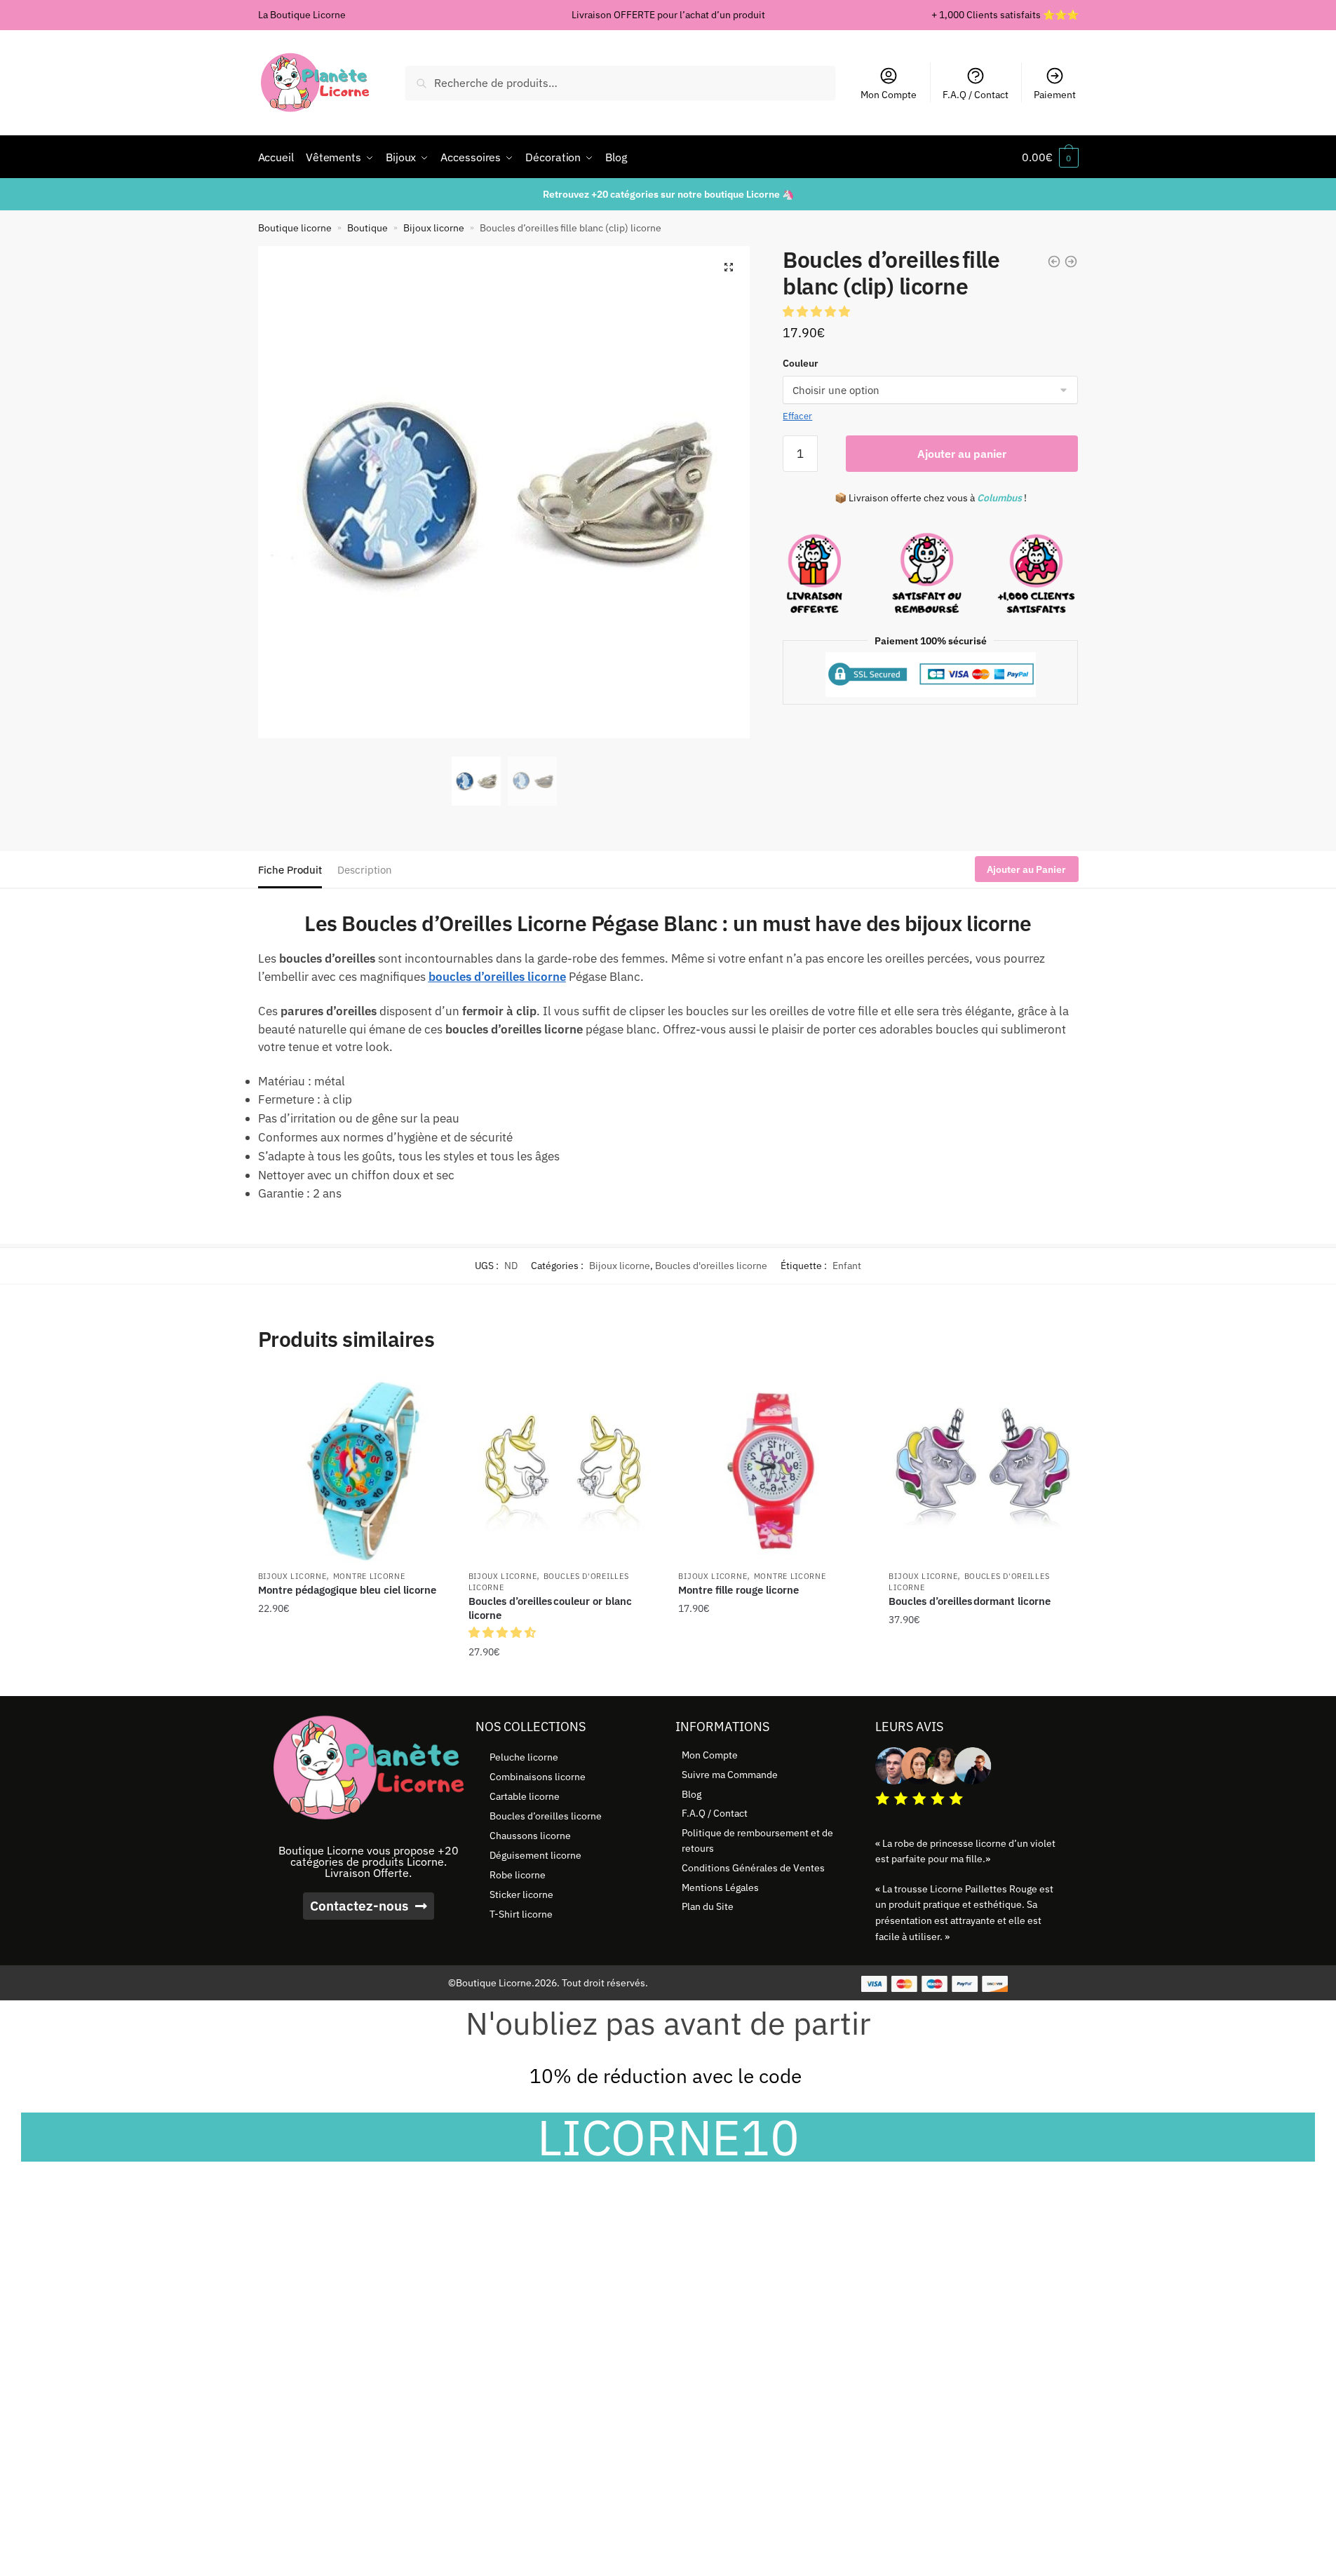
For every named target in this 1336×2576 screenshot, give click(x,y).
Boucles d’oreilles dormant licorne (970, 1601)
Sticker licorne (521, 1894)
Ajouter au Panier (1026, 869)
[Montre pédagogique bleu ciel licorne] (353, 1467)
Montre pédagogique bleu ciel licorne (347, 1590)
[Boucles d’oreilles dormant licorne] (983, 1467)
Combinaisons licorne (538, 1777)
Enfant (847, 1266)
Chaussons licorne (530, 1836)
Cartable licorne (525, 1796)
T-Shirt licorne (521, 1914)
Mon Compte (889, 95)
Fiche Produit (290, 870)
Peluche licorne (524, 1757)
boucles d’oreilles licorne (497, 977)
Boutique (367, 228)
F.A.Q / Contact (976, 95)
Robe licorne (518, 1875)
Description (365, 870)
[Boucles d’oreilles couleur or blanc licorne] (563, 1467)
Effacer (797, 416)
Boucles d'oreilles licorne (711, 1266)
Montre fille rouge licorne (738, 1590)
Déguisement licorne (535, 1855)
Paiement (1055, 95)
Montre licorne (369, 1576)
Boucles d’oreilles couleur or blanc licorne (550, 1608)
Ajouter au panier (962, 454)
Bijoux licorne (434, 228)
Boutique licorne (295, 228)
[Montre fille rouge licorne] (773, 1467)
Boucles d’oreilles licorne (546, 1816)
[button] (729, 267)
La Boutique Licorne (302, 15)
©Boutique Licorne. (491, 1983)
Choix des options (353, 1680)
